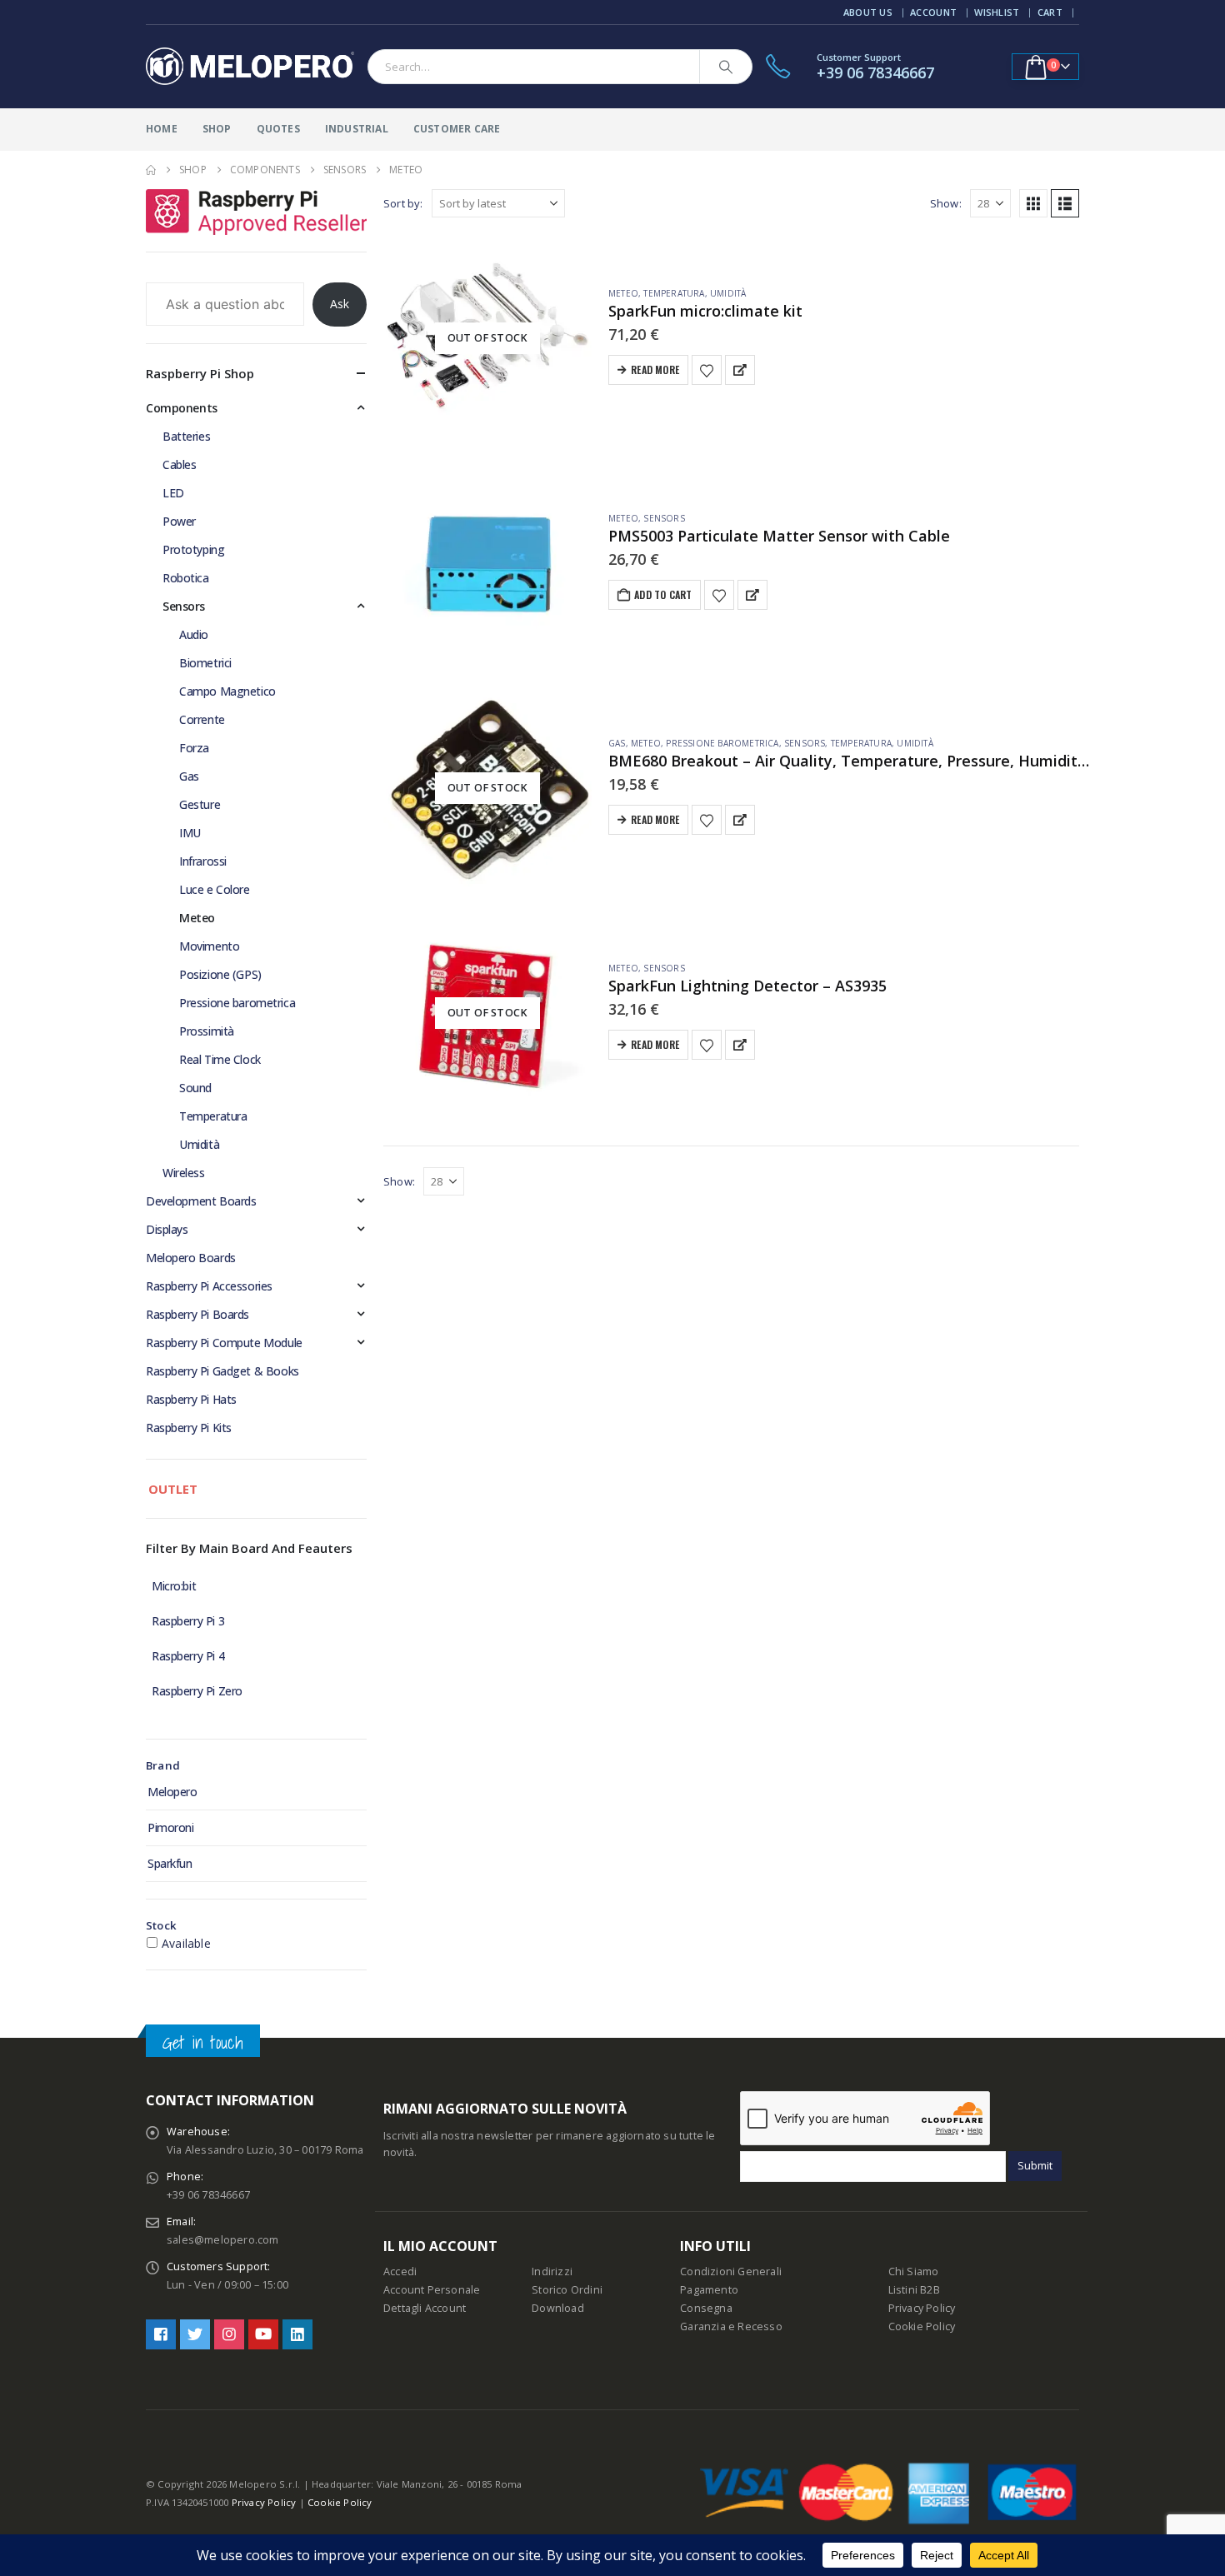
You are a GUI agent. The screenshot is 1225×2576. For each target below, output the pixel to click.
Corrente (202, 719)
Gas (617, 743)
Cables (179, 464)
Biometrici (205, 663)
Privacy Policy (922, 2308)
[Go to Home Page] (151, 170)
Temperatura (674, 293)
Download (558, 2308)
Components (182, 408)
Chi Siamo (914, 2271)
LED (173, 493)
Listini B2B (914, 2290)
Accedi (400, 2271)
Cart (1050, 12)
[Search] (726, 67)
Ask (340, 304)
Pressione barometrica (722, 743)
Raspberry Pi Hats (191, 1399)
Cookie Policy (922, 2326)
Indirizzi (552, 2271)
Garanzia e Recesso (731, 2326)
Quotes (278, 129)
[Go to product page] (487, 563)
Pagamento (709, 2290)
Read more (655, 369)
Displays (167, 1229)
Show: (946, 203)
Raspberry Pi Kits (189, 1428)
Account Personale (432, 2290)
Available (186, 1943)
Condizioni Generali (731, 2271)
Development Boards (201, 1201)
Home (162, 129)
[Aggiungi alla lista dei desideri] (707, 370)
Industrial (357, 129)
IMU (190, 833)
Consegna (706, 2308)
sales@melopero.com (223, 2240)
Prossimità (207, 1031)
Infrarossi (203, 861)
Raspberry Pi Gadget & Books (222, 1371)
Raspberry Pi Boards (197, 1314)
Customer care (457, 129)
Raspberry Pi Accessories (209, 1286)
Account (933, 12)
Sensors (664, 518)
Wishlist (997, 12)
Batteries (186, 436)
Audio (194, 634)
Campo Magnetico (227, 691)
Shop (217, 129)
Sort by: (403, 203)
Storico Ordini (567, 2290)
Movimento (209, 946)
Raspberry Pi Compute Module (224, 1343)
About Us (868, 12)
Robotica (186, 578)
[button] (1033, 203)
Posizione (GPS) (220, 974)
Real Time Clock (220, 1059)
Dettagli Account (425, 2308)
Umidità (728, 293)
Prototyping (193, 549)
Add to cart (663, 594)
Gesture (200, 804)
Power (179, 521)
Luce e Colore (215, 889)
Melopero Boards (191, 1258)
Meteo (623, 293)
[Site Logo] (250, 67)
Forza (194, 748)
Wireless (184, 1173)
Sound (195, 1088)
